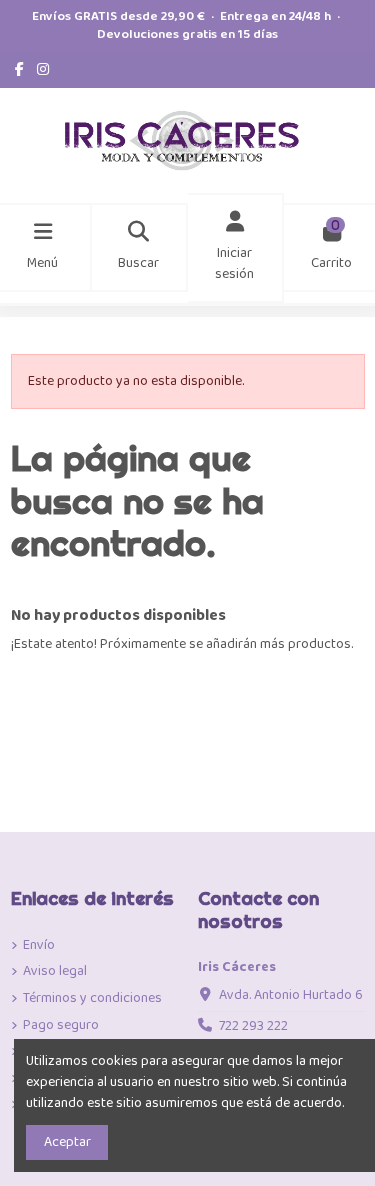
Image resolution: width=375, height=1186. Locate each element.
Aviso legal (55, 971)
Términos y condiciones (92, 998)
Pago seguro (61, 1025)
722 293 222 (253, 1026)
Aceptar (67, 1142)
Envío (39, 945)
